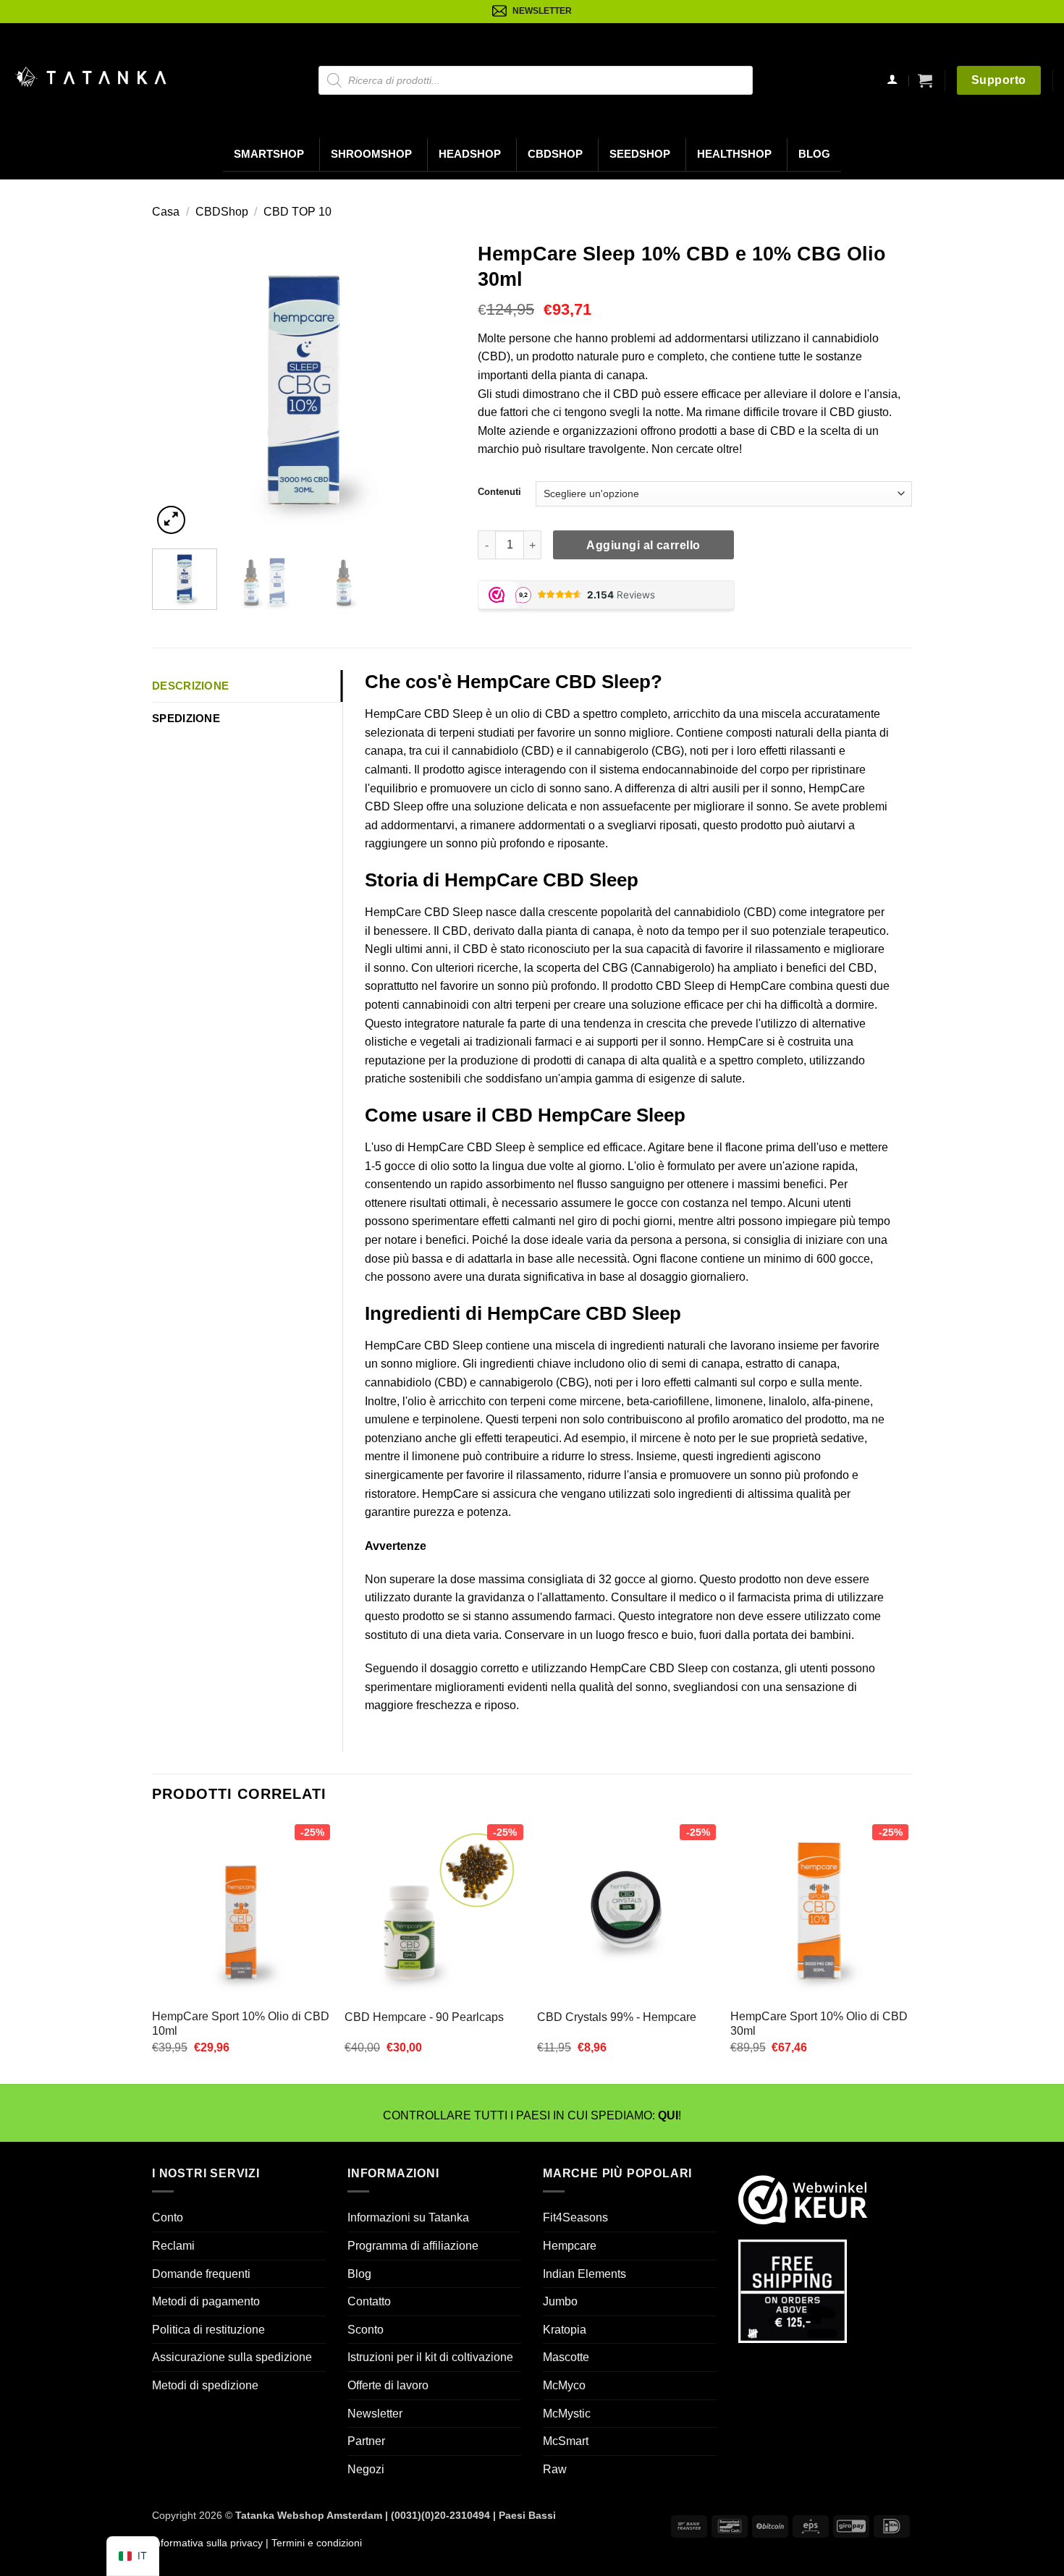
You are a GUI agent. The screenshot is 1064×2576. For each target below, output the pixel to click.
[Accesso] (892, 81)
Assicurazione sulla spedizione (232, 2357)
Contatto (369, 2301)
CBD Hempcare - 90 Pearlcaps (424, 2017)
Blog (814, 154)
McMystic (567, 2414)
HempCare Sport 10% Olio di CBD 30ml (819, 2024)
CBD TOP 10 (297, 212)
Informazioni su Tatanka (408, 2217)
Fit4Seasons (575, 2217)
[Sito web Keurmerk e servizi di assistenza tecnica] (803, 2199)
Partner (366, 2441)
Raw (555, 2469)
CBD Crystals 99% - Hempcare (617, 2017)
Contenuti (499, 492)
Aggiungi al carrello (643, 545)
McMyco (564, 2385)
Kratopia (565, 2330)
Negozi (366, 2469)
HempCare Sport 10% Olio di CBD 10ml (241, 2024)
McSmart (566, 2441)
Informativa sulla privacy (207, 2543)
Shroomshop (371, 154)
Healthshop (734, 154)
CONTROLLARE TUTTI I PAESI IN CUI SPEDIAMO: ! (532, 2115)
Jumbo (560, 2301)
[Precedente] (177, 386)
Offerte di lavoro (388, 2385)
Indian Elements (584, 2274)
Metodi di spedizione (205, 2385)
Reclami (173, 2246)
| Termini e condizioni (312, 2543)
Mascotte (566, 2357)
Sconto (366, 2330)
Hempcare (570, 2246)
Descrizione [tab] (190, 686)
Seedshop (640, 154)
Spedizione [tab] (186, 718)
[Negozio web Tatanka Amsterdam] (90, 77)
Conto (168, 2217)
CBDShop (555, 154)
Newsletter (375, 2414)
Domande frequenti (201, 2274)
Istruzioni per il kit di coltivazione (430, 2357)
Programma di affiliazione (413, 2246)
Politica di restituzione (208, 2330)
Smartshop (269, 154)
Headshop (470, 154)
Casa (166, 212)
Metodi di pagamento (206, 2301)
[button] (925, 80)
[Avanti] (431, 386)
